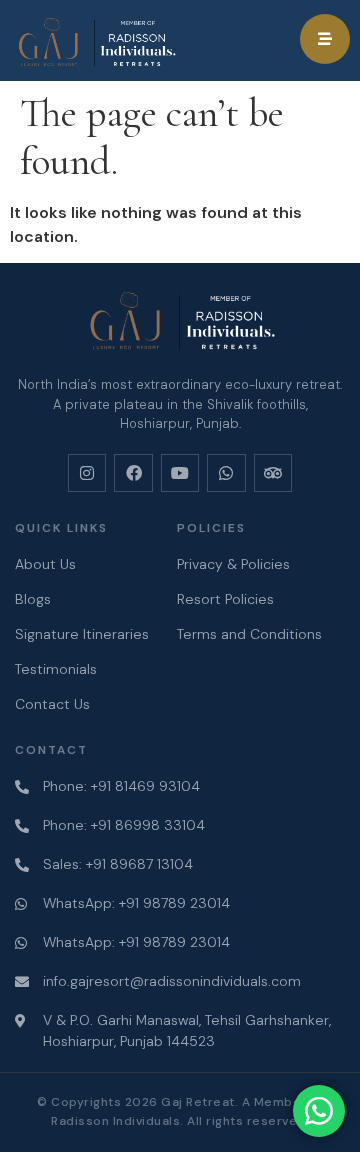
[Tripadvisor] (273, 473)
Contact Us (52, 704)
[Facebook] (133, 473)
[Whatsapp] (226, 473)
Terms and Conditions (249, 634)
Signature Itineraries (82, 634)
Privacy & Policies (233, 564)
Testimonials (56, 669)
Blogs (33, 599)
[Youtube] (180, 473)
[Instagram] (87, 473)
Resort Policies (225, 599)
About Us (45, 564)
